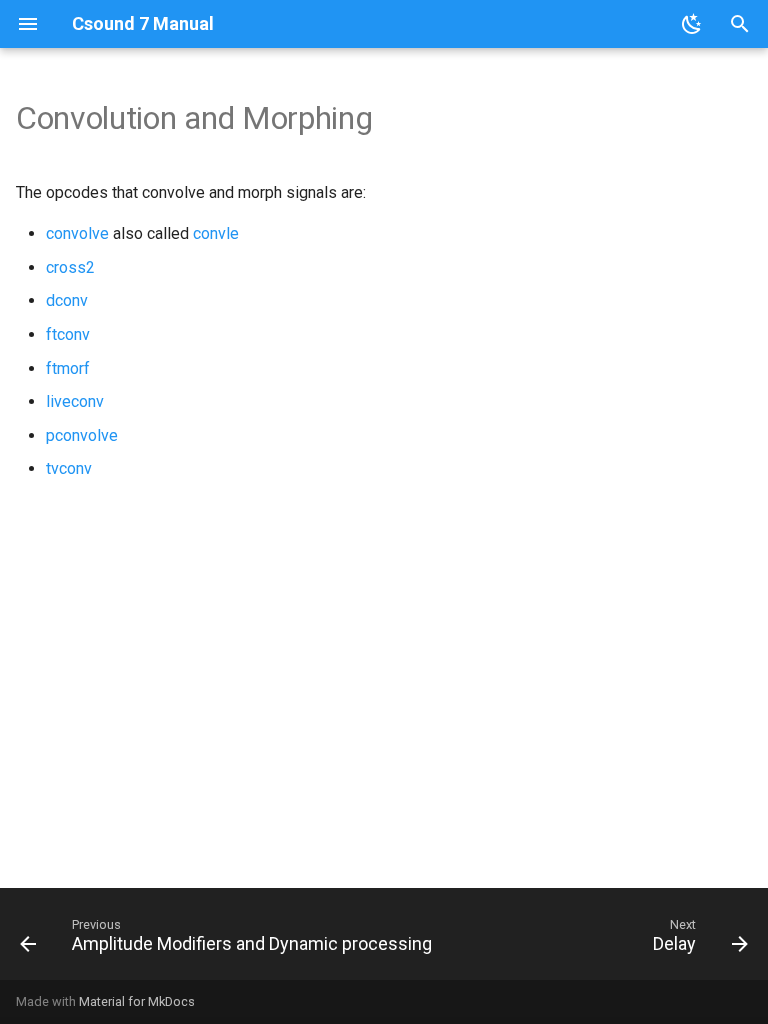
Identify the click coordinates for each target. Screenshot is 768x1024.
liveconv (75, 401)
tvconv (69, 468)
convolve (77, 233)
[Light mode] (692, 24)
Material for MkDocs (137, 1001)
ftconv (68, 334)
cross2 (70, 267)
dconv (67, 300)
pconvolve (82, 435)
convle (216, 233)
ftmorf (68, 368)
